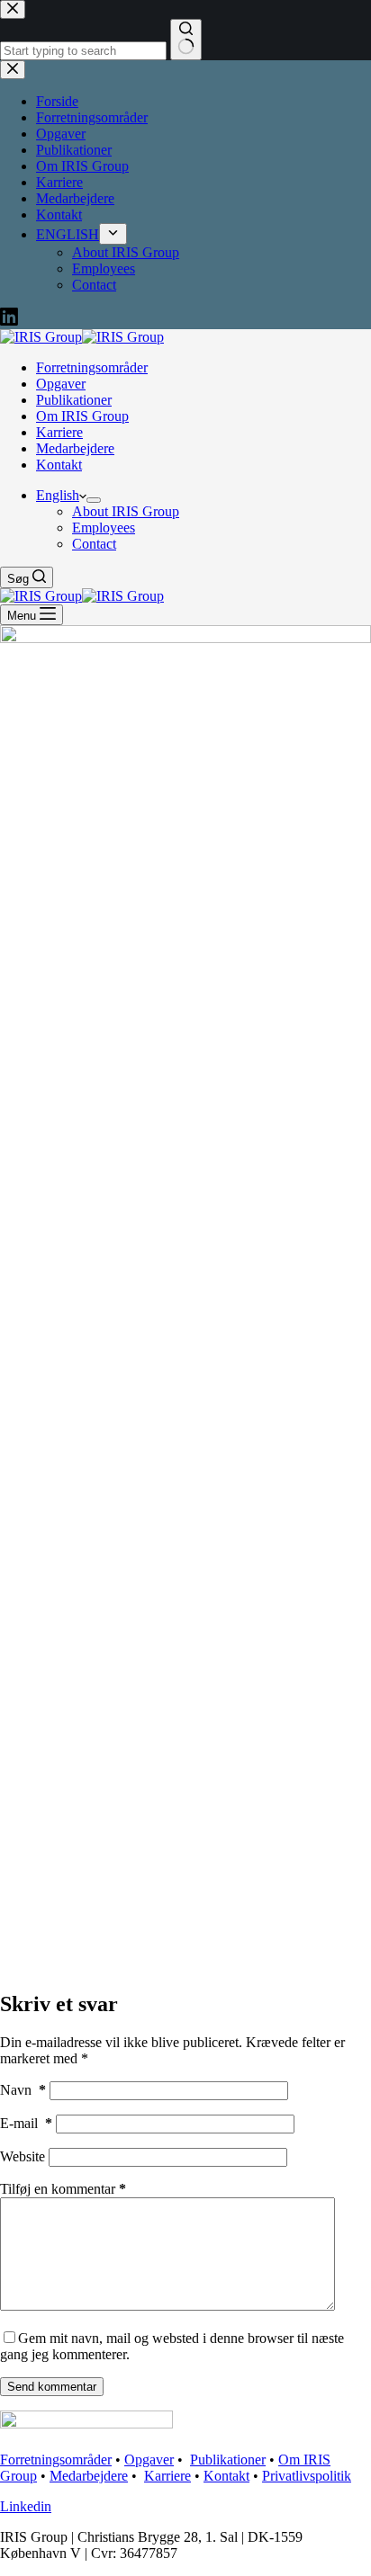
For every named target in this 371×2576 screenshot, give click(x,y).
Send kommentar (52, 2387)
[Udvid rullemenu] (94, 500)
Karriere (59, 432)
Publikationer (74, 400)
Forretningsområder (92, 367)
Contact (94, 544)
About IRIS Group (126, 511)
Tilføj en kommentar (63, 2189)
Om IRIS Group (82, 416)
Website (23, 2156)
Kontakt (59, 465)
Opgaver (61, 384)
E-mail (26, 2123)
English (58, 495)
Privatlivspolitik (307, 2476)
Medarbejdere (75, 448)
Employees (104, 528)
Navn (23, 2090)
